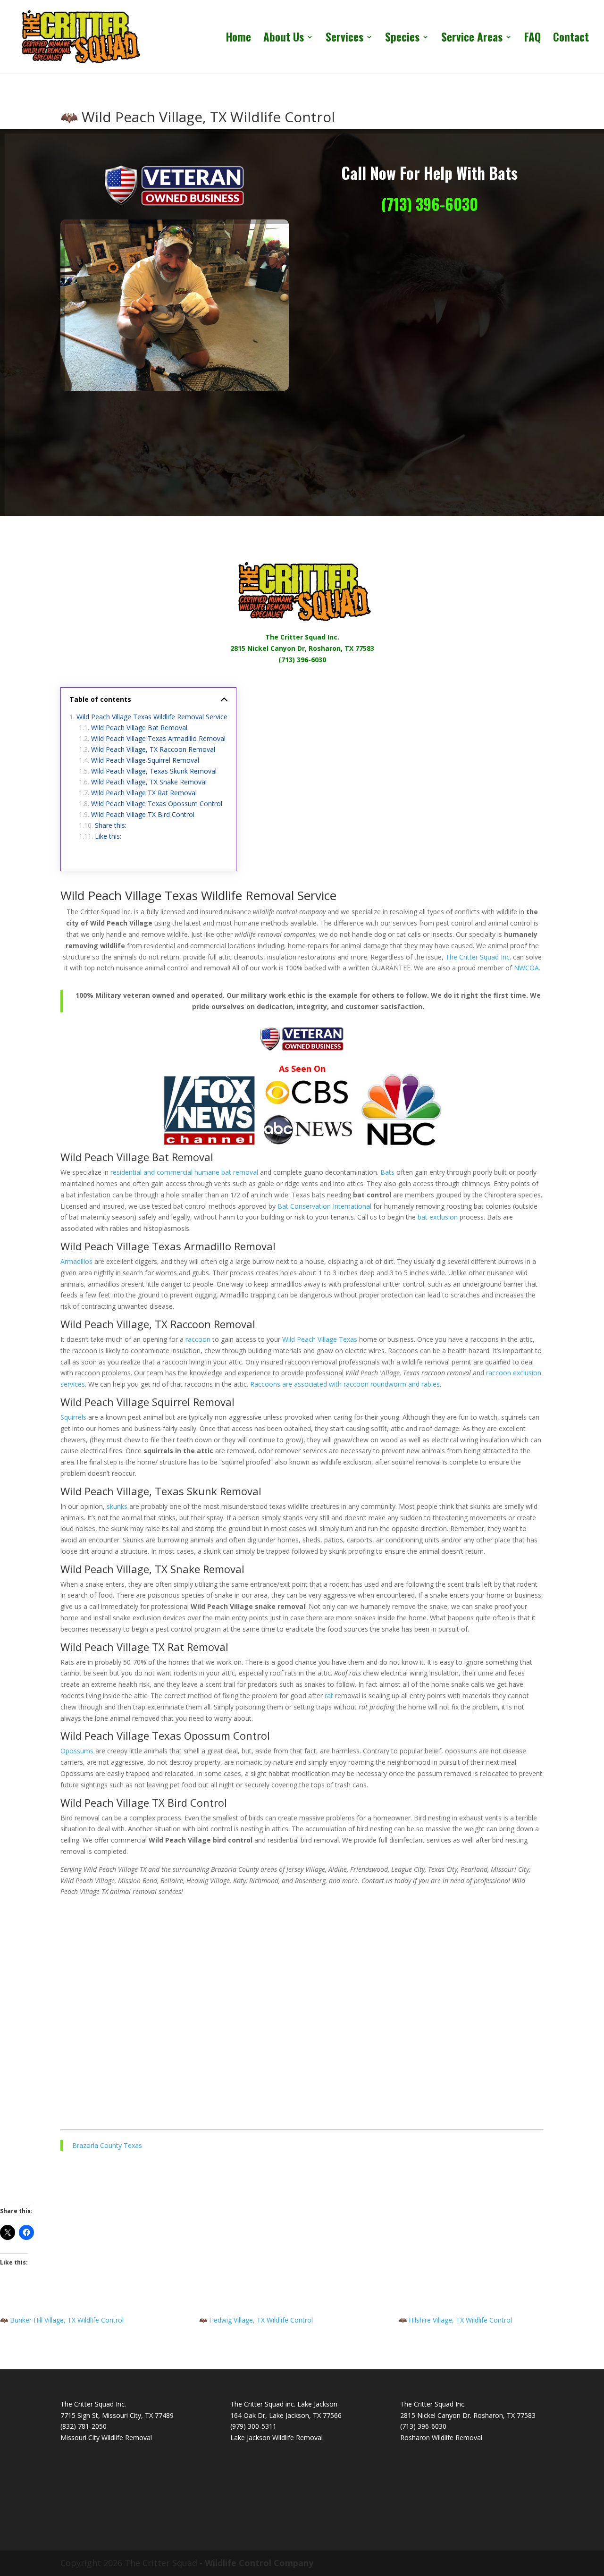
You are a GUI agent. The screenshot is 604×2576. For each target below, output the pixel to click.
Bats (387, 1172)
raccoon (198, 1339)
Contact (571, 39)
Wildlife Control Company (259, 2563)
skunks (117, 1506)
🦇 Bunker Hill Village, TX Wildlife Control (62, 2320)
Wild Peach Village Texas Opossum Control (157, 804)
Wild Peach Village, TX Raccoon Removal (153, 749)
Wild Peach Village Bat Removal (139, 728)
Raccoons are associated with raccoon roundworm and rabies (345, 1384)
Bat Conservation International (324, 1206)
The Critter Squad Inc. (302, 637)
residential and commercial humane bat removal (184, 1172)
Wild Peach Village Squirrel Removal (145, 760)
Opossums (77, 1751)
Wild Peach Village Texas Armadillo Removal (158, 738)
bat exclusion (438, 1217)
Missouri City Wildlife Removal (106, 2437)
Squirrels (73, 1417)
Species (402, 39)
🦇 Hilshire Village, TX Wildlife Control (455, 2320)
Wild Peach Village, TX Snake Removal (149, 782)
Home (239, 39)
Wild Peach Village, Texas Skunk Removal (154, 771)
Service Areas (472, 39)
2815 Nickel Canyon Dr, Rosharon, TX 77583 (302, 648)
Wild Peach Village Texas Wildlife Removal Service (152, 717)
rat (329, 1696)
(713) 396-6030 (430, 204)
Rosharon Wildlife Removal (441, 2437)
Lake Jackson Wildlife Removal (277, 2437)
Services (344, 39)
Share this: (111, 825)
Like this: (108, 836)
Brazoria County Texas (107, 2145)
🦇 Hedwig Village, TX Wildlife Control (256, 2320)
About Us (284, 39)
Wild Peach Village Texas (320, 1339)
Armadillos (76, 1261)
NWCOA (526, 968)
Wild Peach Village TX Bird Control (143, 814)
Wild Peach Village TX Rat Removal (144, 793)
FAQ (533, 39)
